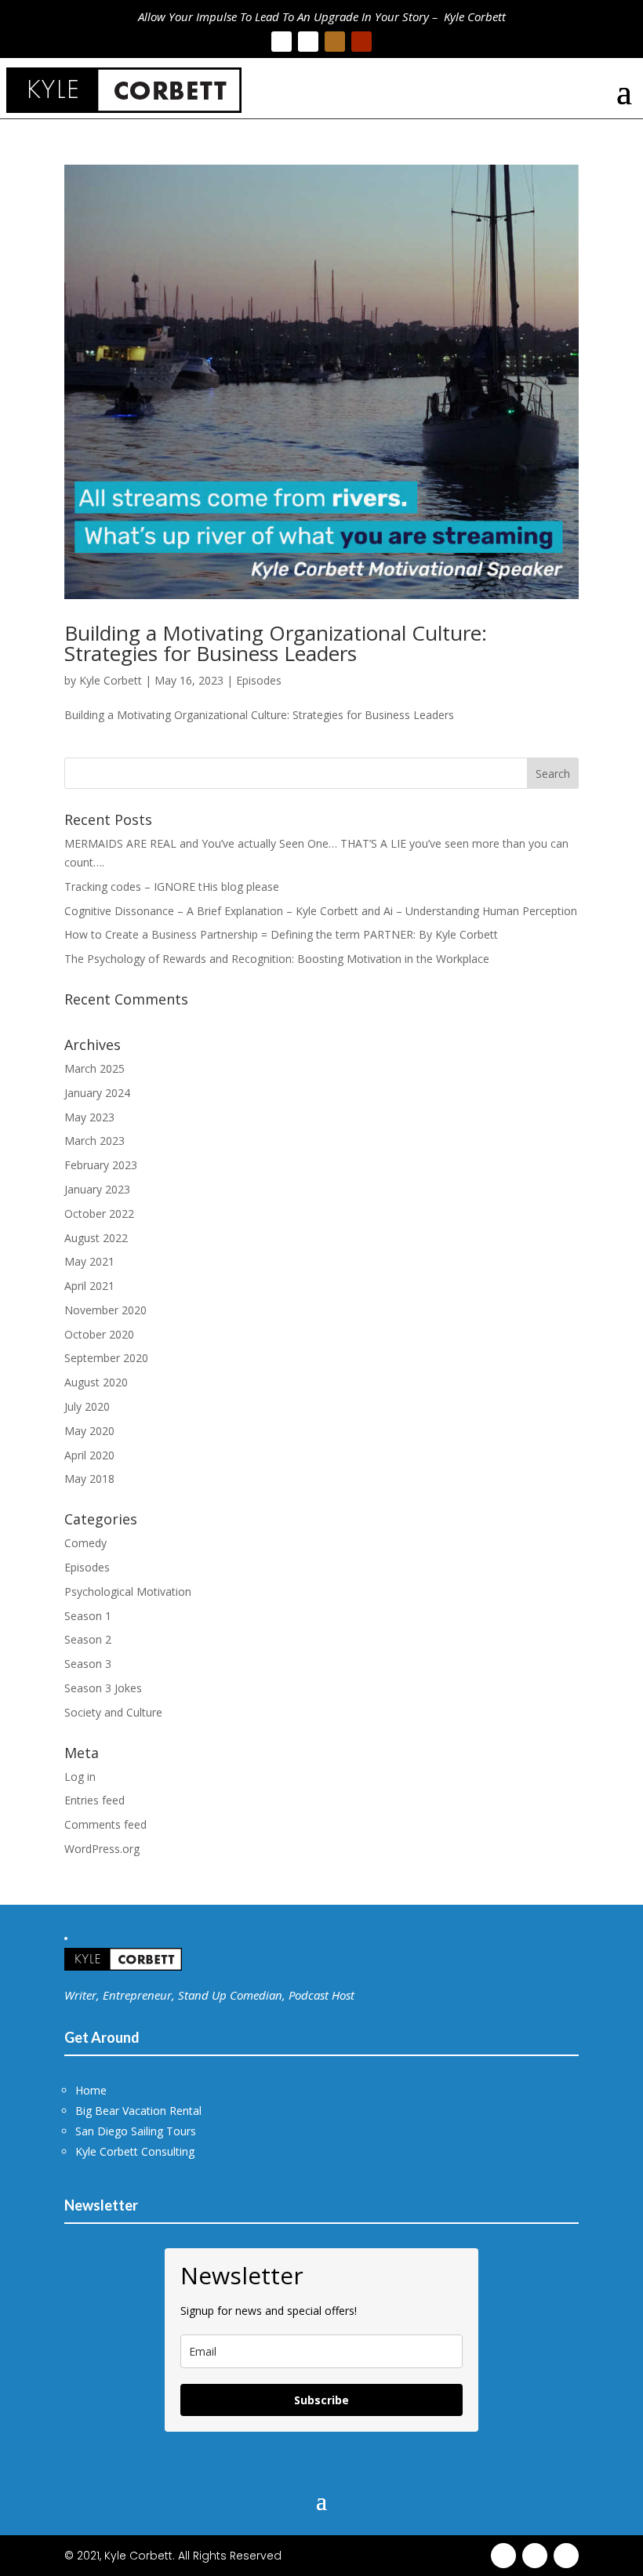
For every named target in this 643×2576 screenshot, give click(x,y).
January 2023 (97, 1189)
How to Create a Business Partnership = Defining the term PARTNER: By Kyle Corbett (281, 934)
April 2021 (89, 1286)
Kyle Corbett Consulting (135, 2151)
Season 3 (88, 1664)
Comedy (85, 1543)
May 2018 (89, 1479)
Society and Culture (113, 1712)
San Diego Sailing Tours (136, 2131)
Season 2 (88, 1639)
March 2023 (94, 1141)
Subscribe (321, 2400)
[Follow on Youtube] (361, 42)
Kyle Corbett (111, 680)
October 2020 (99, 1334)
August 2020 (96, 1382)
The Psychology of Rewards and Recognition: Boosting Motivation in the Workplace (277, 959)
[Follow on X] (308, 42)
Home (91, 2090)
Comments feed (105, 1824)
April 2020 (89, 1455)
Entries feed (94, 1800)
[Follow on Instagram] (335, 42)
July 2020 (87, 1406)
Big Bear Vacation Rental (138, 2111)
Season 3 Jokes (103, 1688)
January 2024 (97, 1093)
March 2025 (94, 1068)
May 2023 (89, 1117)
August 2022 (96, 1238)
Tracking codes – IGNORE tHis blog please (172, 887)
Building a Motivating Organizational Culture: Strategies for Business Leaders (276, 643)
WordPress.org (102, 1849)
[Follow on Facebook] (282, 42)
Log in (80, 1777)
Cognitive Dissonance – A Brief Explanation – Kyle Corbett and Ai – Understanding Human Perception (321, 911)
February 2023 (101, 1165)
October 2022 (99, 1214)
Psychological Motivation (128, 1591)
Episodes (259, 680)
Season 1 (88, 1616)
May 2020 (89, 1431)
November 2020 (105, 1310)
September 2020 (106, 1358)
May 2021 (89, 1261)
